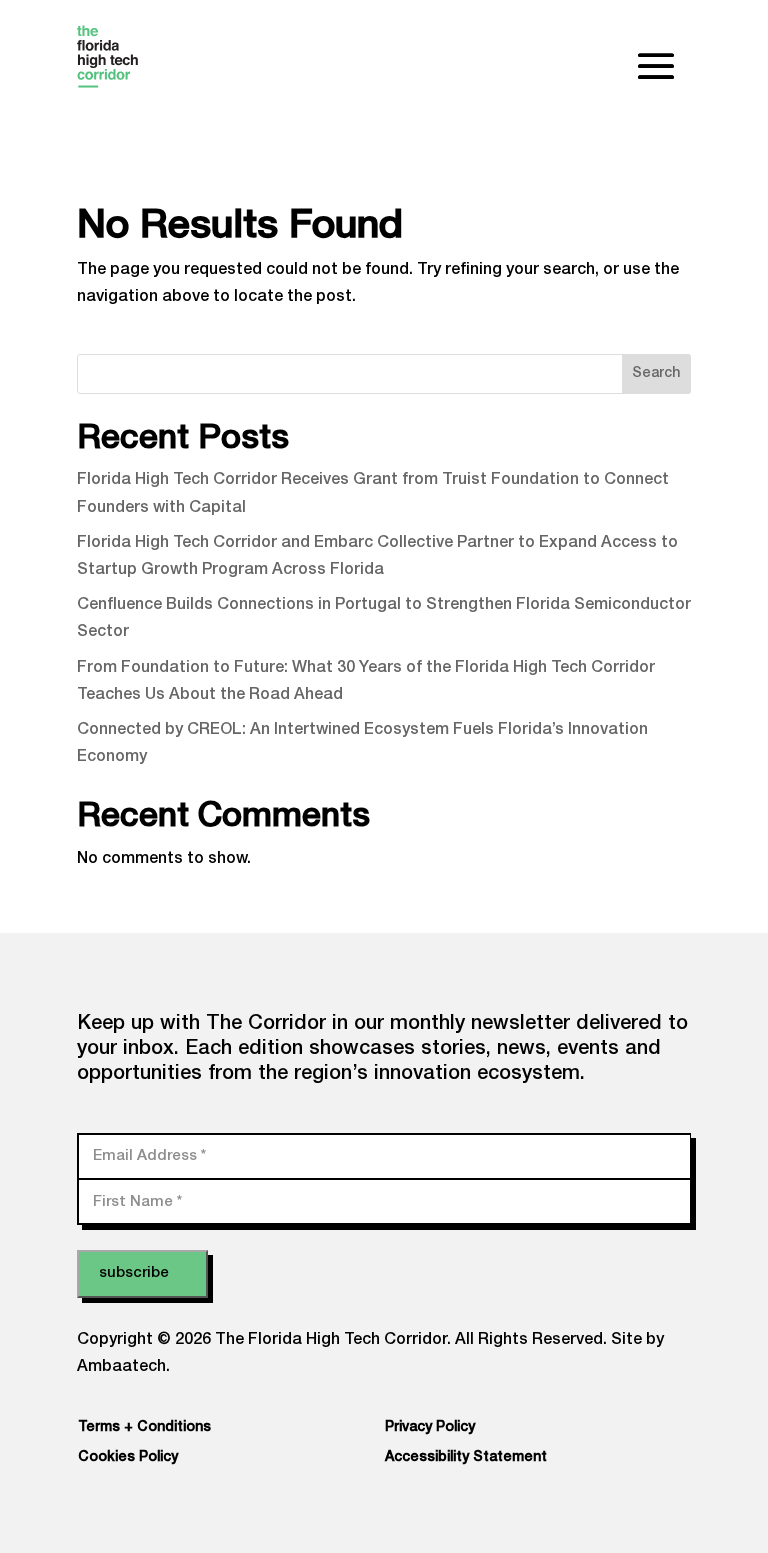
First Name (137, 1201)
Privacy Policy (430, 1428)
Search (656, 374)
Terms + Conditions (144, 1428)
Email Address (149, 1155)
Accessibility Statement (466, 1458)
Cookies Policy (128, 1458)
